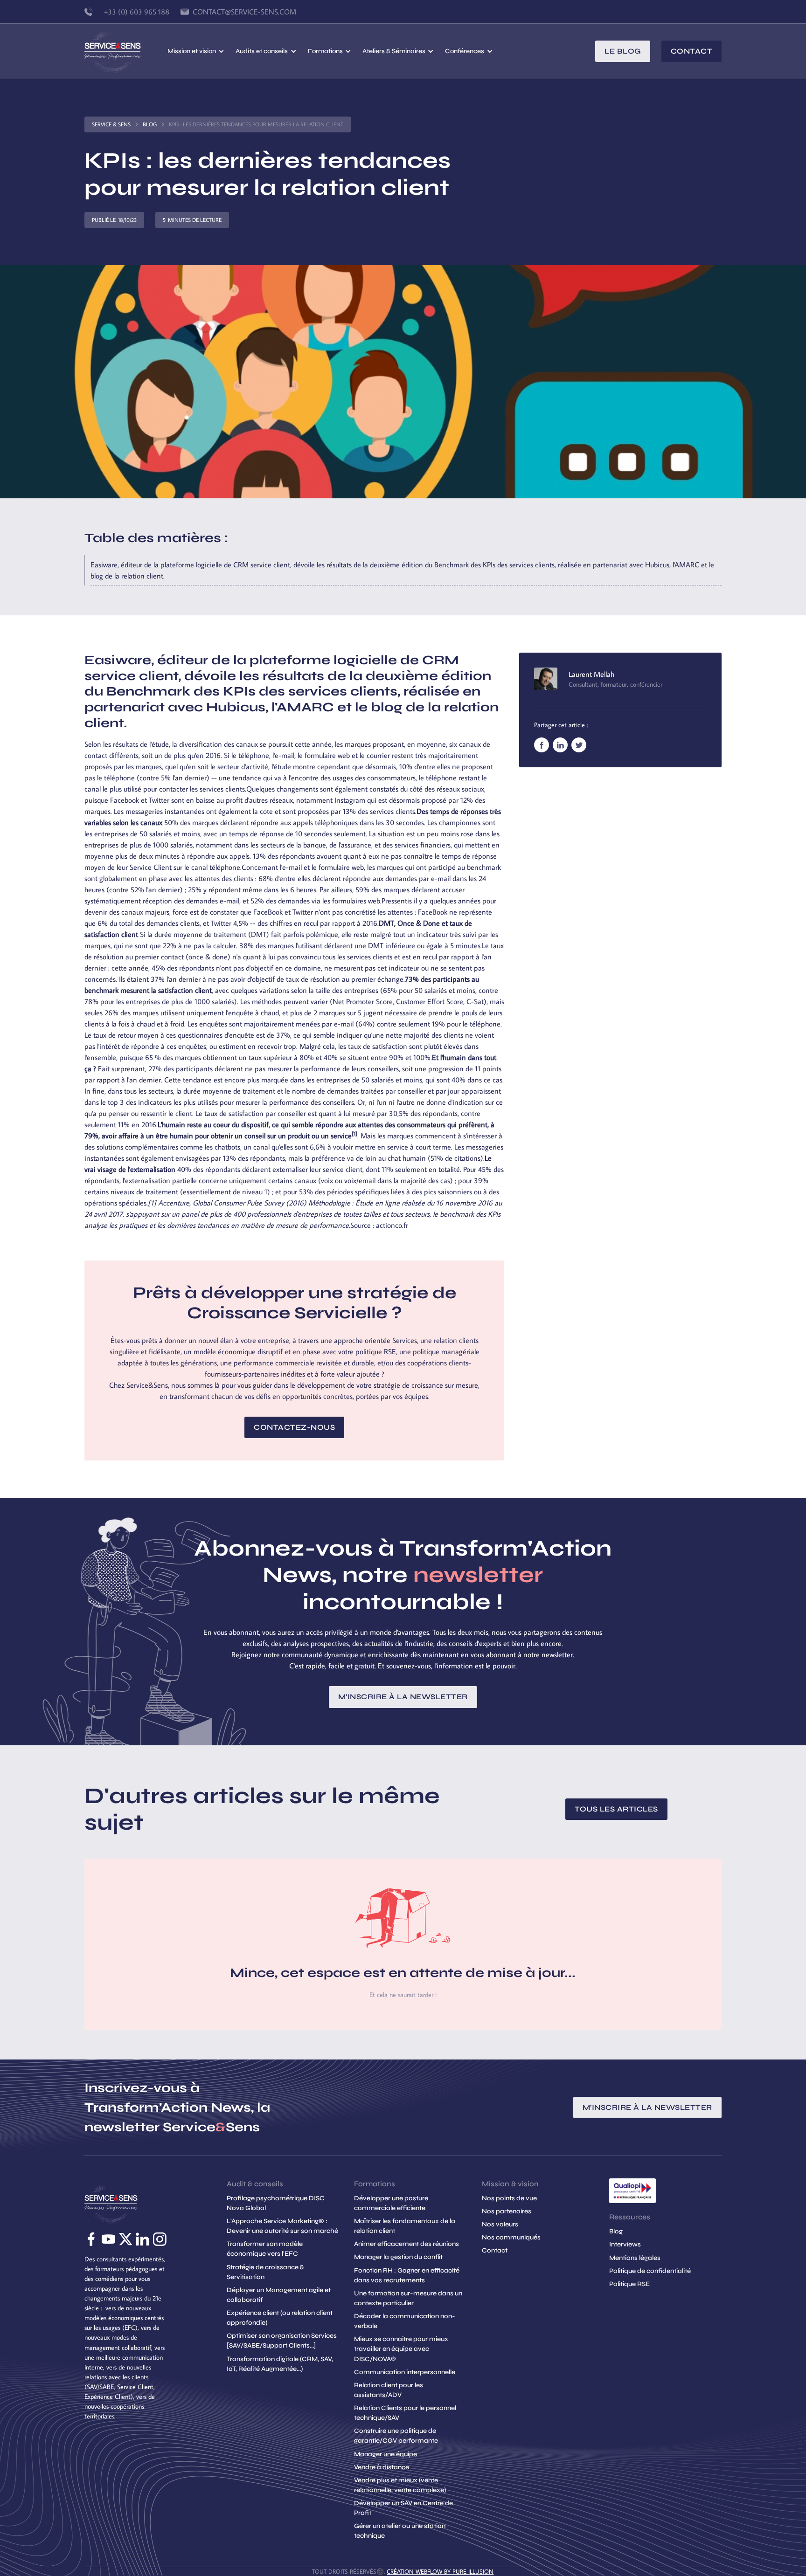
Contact (692, 51)
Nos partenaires (507, 2211)
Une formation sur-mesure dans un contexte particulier (408, 2298)
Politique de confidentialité (650, 2271)
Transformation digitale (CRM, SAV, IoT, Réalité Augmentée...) (280, 2364)
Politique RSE (629, 2284)
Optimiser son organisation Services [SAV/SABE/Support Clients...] (282, 2341)
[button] (196, 51)
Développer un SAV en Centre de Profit (403, 2508)
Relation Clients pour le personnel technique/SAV (405, 2413)
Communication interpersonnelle (405, 2372)
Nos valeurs (500, 2224)
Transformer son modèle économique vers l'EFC (265, 2249)
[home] (126, 51)
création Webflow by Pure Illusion (440, 2571)
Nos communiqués (511, 2237)
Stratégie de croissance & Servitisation (265, 2272)
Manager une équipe (386, 2454)
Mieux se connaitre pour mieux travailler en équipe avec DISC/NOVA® (401, 2349)
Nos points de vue (509, 2198)
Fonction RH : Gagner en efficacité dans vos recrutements (407, 2275)
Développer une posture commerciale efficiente (391, 2203)
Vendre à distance (382, 2467)
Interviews (625, 2244)
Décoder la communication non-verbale (405, 2321)
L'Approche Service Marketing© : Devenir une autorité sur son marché (282, 2226)
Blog (150, 124)
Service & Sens (111, 124)
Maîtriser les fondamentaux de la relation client (405, 2226)
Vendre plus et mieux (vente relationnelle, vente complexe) (400, 2485)
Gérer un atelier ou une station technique (400, 2531)
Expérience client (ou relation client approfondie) (280, 2318)
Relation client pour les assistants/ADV (389, 2390)
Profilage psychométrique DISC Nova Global (276, 2203)
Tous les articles (616, 1809)
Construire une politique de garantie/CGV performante (396, 2436)
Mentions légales (635, 2258)
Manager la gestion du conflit (398, 2257)
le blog (623, 51)
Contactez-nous (294, 1427)
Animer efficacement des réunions (406, 2244)
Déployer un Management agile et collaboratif (279, 2295)
